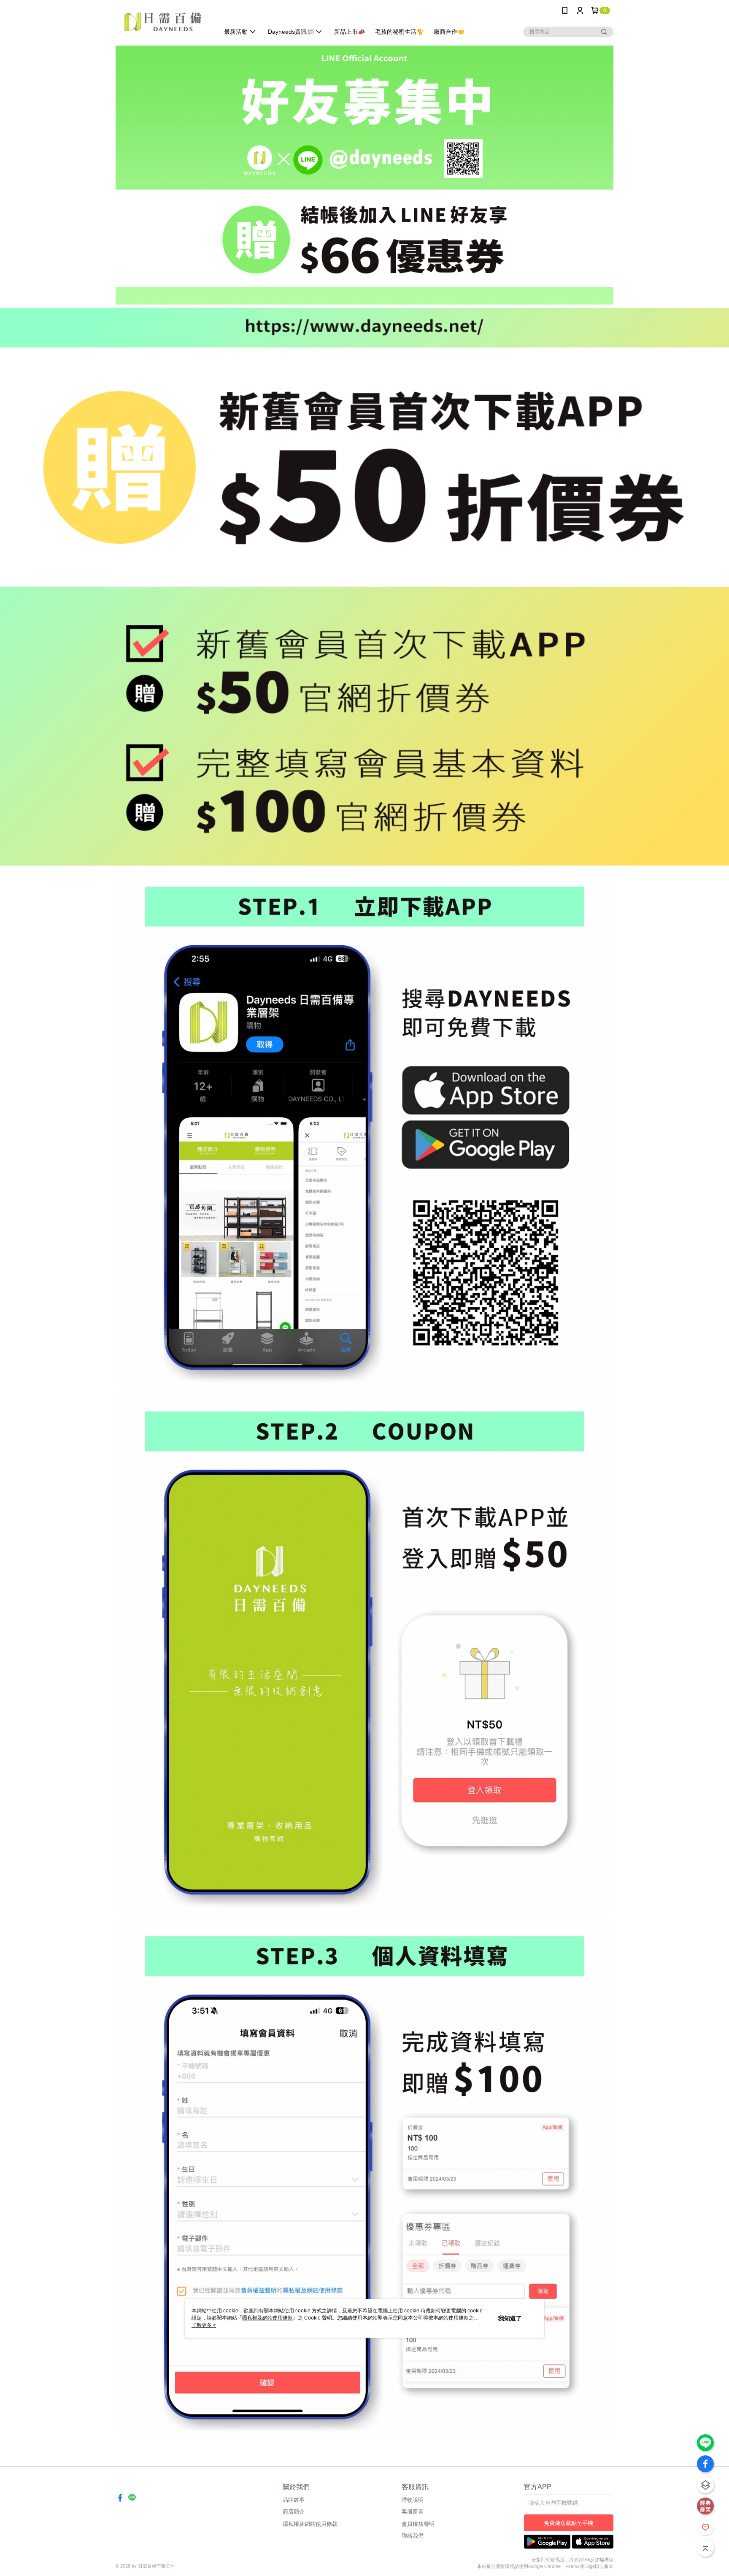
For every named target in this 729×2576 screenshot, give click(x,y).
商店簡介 (294, 2512)
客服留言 (413, 2512)
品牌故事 (294, 2500)
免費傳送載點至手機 (568, 2523)
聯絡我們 (413, 2536)
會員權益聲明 (418, 2524)
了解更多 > (204, 2325)
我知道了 (510, 2318)
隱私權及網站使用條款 (310, 2524)
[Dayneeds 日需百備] (162, 22)
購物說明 (413, 2500)
